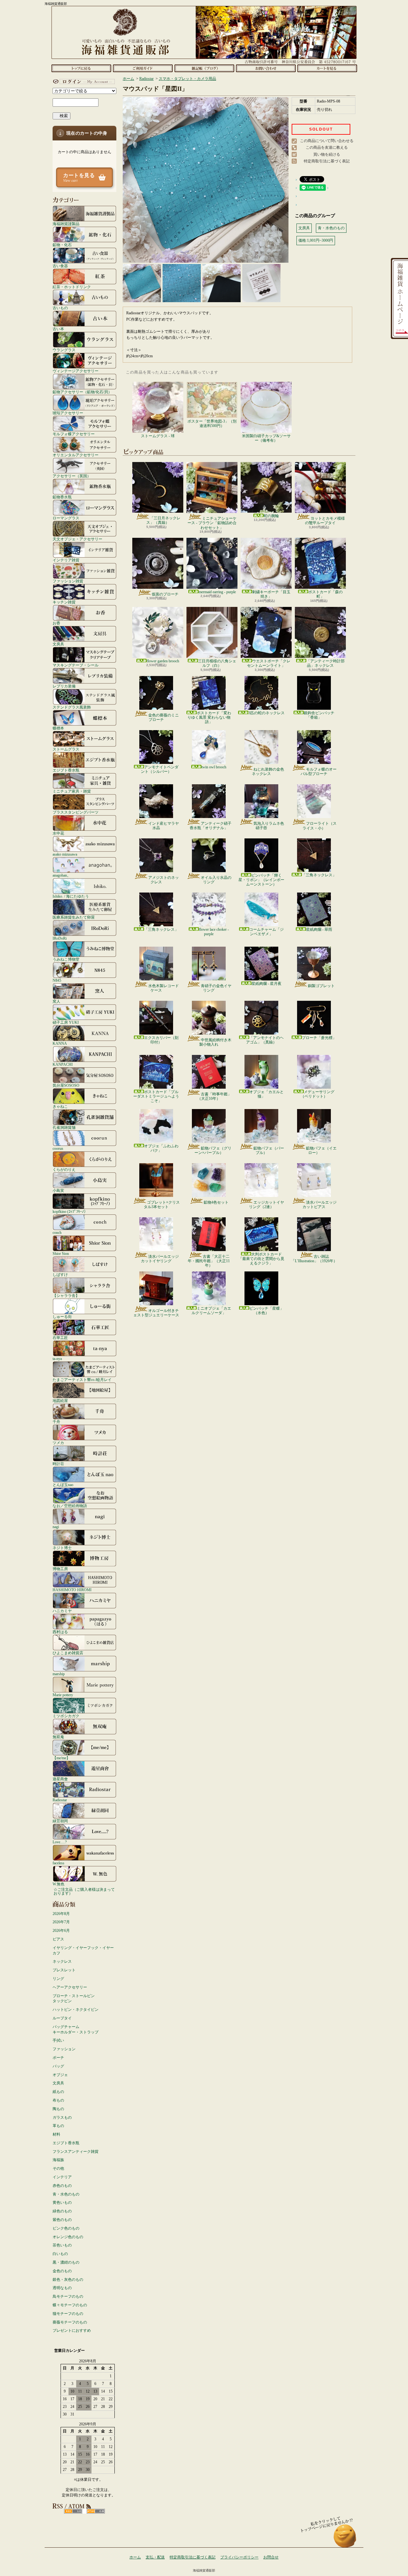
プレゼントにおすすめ (72, 2330)
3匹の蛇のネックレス (266, 713)
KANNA (60, 1043)
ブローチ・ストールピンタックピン (74, 1999)
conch (57, 1232)
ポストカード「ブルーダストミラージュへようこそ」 (156, 1096)
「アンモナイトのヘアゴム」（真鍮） (265, 1040)
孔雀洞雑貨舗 (64, 1127)
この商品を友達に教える (327, 147)
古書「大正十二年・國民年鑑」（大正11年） (209, 1261)
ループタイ (62, 2018)
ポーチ (58, 2058)
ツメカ (58, 1443)
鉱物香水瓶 (62, 497)
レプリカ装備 (64, 686)
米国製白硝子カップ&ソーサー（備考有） (266, 438)
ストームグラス (66, 749)
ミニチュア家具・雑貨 (72, 791)
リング (58, 1979)
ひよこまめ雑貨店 (68, 1653)
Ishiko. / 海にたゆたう (71, 896)
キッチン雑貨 (64, 602)
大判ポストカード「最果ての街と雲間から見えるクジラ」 (261, 1259)
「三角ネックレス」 (319, 875)
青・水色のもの (66, 2194)
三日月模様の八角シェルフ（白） (217, 663)
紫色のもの (62, 2220)
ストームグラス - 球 (158, 436)
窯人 (56, 1001)
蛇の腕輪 (271, 516)
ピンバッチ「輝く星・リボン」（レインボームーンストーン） (261, 880)
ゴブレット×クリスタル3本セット (162, 1205)
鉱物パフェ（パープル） (269, 1150)
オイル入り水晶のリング (216, 880)
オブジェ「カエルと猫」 (266, 1094)
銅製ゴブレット (321, 986)
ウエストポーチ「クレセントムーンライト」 (269, 663)
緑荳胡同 (60, 1821)
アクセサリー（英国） (72, 476)
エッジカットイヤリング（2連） (266, 1205)
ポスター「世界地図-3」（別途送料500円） (212, 423)
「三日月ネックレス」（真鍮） (163, 520)
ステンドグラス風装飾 (72, 707)
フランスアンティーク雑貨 (76, 2152)
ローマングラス (66, 518)
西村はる (60, 1632)
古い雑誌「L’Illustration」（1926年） (314, 1259)
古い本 (58, 329)
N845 (57, 980)
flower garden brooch (163, 661)
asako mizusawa (65, 854)
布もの (58, 2100)
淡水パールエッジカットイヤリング (160, 1259)
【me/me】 (61, 1758)
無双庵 (58, 1737)
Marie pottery (63, 1695)
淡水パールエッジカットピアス (320, 1205)
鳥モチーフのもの (68, 2296)
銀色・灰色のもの (68, 2280)
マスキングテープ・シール (76, 665)
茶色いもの (62, 2245)
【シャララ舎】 (66, 1295)
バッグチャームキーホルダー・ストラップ (76, 2029)
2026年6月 (61, 1931)
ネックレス (62, 1961)
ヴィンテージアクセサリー (76, 371)
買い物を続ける (327, 154)
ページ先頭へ (345, 2539)
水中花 (58, 833)
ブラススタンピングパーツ (76, 812)
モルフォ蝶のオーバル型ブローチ (319, 772)
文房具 (58, 644)
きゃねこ (60, 1106)
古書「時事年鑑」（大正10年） (214, 1096)
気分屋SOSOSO (66, 1085)
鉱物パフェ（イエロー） (321, 1150)
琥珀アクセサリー (68, 413)
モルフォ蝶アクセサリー (74, 434)
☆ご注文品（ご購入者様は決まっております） (84, 1891)
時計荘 (58, 1464)
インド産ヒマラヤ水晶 (164, 826)
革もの (58, 2126)
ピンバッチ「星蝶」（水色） (266, 1311)
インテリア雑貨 (66, 560)
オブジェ (60, 2075)
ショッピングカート (327, 68)
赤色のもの (62, 2186)
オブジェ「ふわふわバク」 (161, 1148)
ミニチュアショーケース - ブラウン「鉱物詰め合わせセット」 (212, 523)
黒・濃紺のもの (66, 2262)
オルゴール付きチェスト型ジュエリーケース (156, 1313)
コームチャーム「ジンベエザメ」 (266, 932)
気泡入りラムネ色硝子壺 (269, 826)
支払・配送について (143, 68)
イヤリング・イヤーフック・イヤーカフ (83, 1950)
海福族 (58, 2160)
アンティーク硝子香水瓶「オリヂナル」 (211, 826)
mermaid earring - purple (217, 592)
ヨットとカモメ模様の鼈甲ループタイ (325, 521)
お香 (56, 623)
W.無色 (58, 1884)
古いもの (60, 308)
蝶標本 (58, 728)
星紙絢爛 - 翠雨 (319, 929)
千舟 (56, 1422)
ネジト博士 (62, 1548)
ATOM (96, 2511)
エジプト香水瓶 (66, 770)
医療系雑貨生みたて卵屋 (74, 917)
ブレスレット (64, 1970)
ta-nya (57, 1359)
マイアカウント (83, 82)
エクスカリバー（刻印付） (161, 1040)
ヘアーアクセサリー (70, 1987)
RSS (73, 2511)
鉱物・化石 (62, 245)
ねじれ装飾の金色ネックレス (268, 772)
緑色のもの (62, 2211)
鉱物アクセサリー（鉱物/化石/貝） (82, 392)
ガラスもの (62, 2117)
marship (59, 1674)
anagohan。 (62, 875)
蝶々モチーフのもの (70, 2305)
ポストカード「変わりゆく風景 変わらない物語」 (209, 718)
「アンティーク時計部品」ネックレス (325, 663)
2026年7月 (61, 1922)
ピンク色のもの (66, 2228)
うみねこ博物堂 (66, 959)
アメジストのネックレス (164, 880)
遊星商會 (60, 1779)
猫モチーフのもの (68, 2314)
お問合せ (266, 68)
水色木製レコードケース (164, 988)
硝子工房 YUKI (66, 1022)
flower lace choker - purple (214, 932)
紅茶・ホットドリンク (72, 287)
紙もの (58, 2092)
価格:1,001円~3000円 (316, 240)
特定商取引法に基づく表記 (327, 161)
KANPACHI (63, 1064)
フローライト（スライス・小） (320, 826)
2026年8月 (61, 1914)
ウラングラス (64, 350)
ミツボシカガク (66, 1716)
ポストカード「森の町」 (325, 594)
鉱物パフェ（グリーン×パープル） (213, 1150)
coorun (58, 1148)
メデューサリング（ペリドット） (317, 1094)
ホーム (81, 68)
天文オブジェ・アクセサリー (77, 539)
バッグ (58, 2066)
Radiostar (60, 1800)
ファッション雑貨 (68, 581)
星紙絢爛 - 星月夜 (266, 984)
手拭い (58, 2040)
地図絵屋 (60, 1401)
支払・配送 (155, 2557)
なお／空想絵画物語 (70, 1506)
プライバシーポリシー (239, 2557)
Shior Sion (61, 1253)
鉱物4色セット (216, 1202)
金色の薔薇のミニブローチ (164, 717)
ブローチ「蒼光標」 (319, 1038)
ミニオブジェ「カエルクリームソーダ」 (211, 1311)
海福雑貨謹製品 (66, 224)
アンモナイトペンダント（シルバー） (160, 769)
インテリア (62, 2177)
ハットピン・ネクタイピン (76, 2010)
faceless (58, 1863)
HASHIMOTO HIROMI (72, 1590)
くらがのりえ (64, 1169)
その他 (58, 2168)
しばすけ (60, 1274)
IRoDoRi (60, 938)
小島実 (58, 1190)
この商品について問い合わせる (327, 141)
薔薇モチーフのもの (70, 2322)
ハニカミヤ (62, 1611)
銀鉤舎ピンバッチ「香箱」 (319, 715)
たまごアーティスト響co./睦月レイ (82, 1380)
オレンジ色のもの (68, 2237)
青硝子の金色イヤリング (216, 988)
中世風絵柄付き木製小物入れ (215, 1042)
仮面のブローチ (165, 594)
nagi (56, 1527)
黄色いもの (62, 2202)
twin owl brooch (214, 767)
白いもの (60, 2254)
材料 (56, 2134)
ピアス (58, 1939)
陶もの (58, 2109)
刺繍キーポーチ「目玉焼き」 (271, 594)
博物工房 (60, 1569)
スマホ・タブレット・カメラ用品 (187, 79)
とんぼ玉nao (63, 1485)
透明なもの (62, 2288)
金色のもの (62, 2271)
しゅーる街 (62, 1316)
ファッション (64, 2049)
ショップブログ (204, 68)
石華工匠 (60, 1338)
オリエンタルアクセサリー (76, 455)
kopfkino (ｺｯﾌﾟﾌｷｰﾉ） (70, 1211)
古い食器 (60, 266)
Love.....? (60, 1842)
